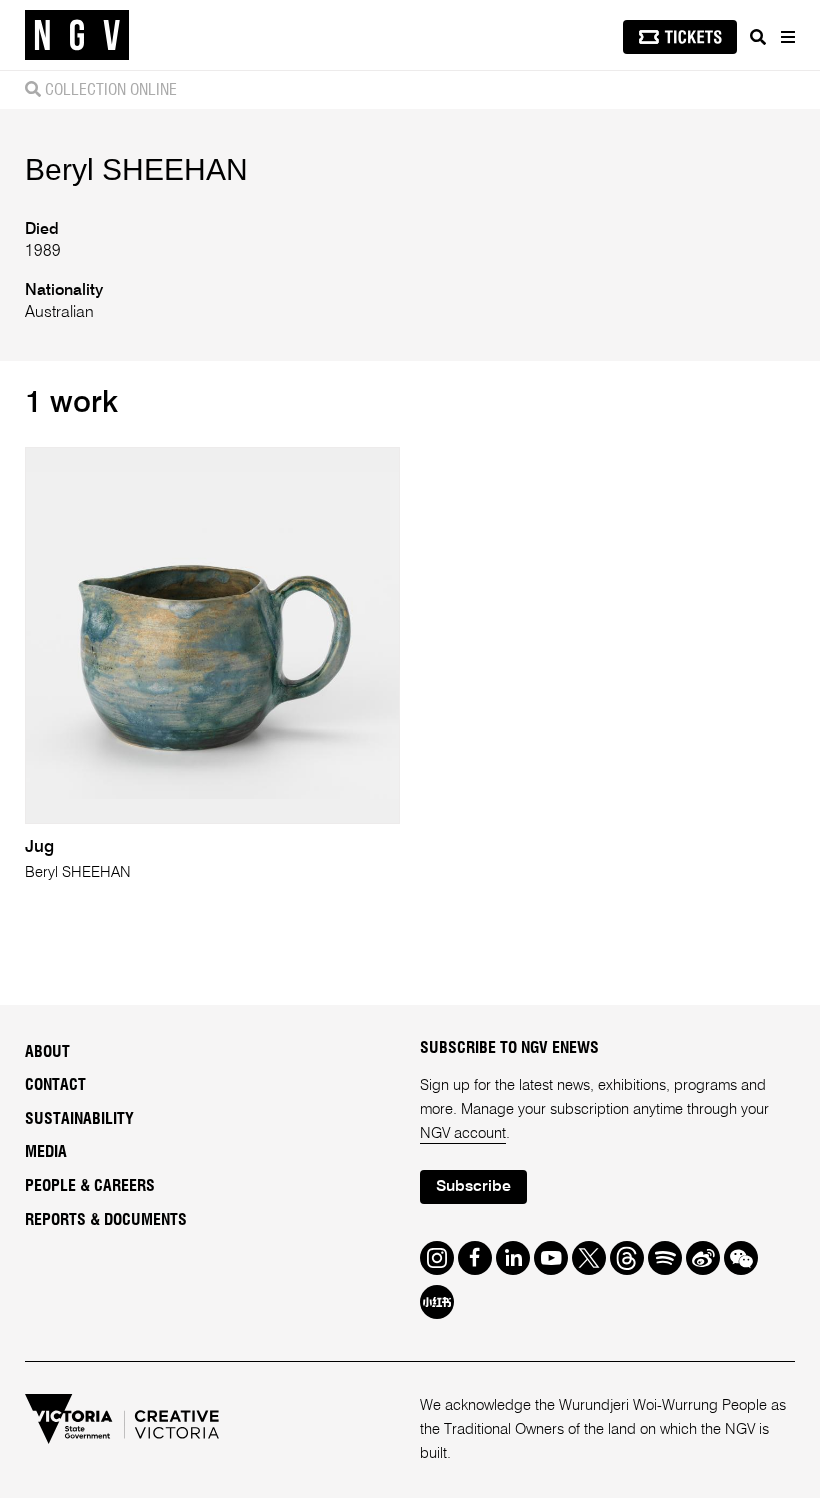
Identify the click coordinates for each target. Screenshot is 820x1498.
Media (46, 1152)
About (47, 1052)
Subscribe (473, 1187)
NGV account (463, 1133)
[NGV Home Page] (77, 35)
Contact (55, 1085)
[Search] (758, 37)
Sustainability (79, 1119)
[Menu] (787, 37)
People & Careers (90, 1186)
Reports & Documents (106, 1220)
